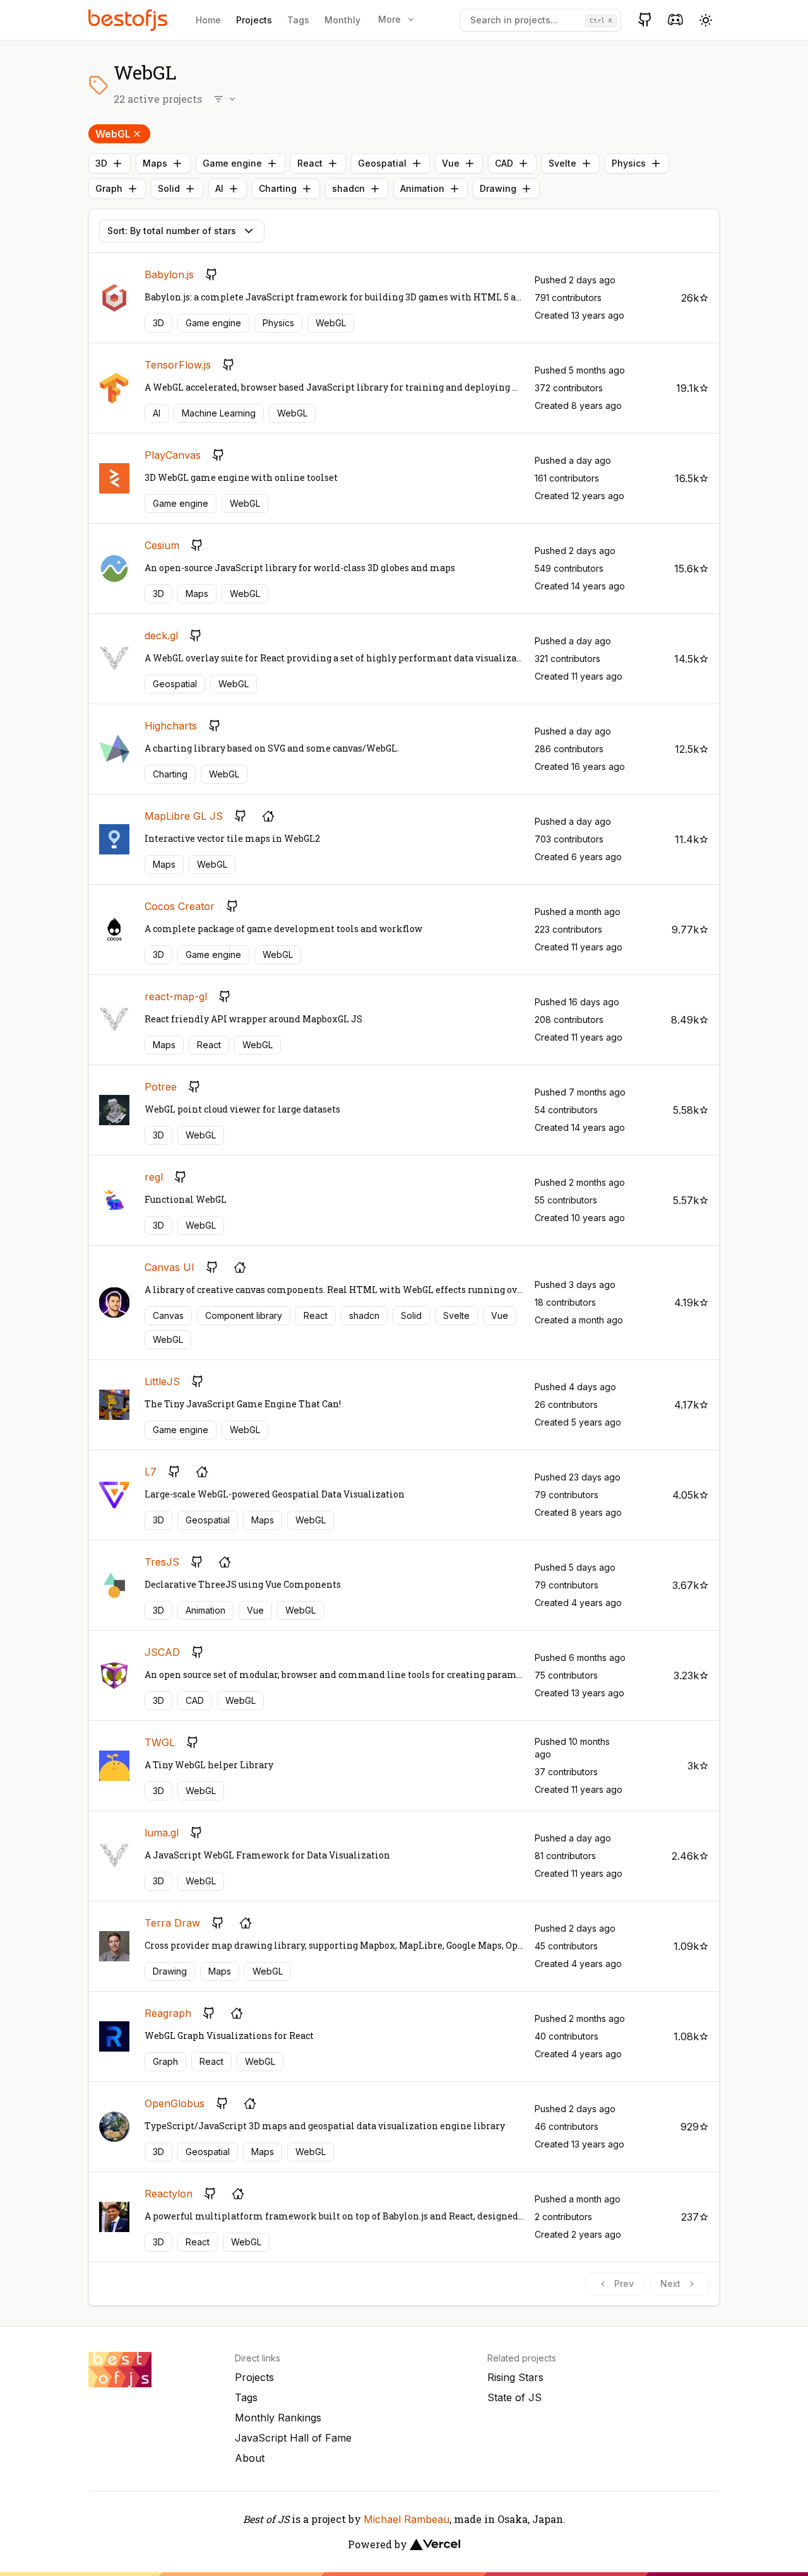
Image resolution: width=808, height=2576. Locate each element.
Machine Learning (219, 413)
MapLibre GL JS (184, 816)
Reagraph (168, 2013)
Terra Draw (172, 1923)
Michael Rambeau (407, 2519)
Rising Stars (515, 2377)
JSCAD (162, 1652)
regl (154, 1177)
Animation (422, 188)
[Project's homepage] (268, 816)
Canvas (168, 1315)
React (310, 163)
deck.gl (161, 635)
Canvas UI (169, 1267)
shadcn (348, 188)
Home (208, 20)
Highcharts (171, 726)
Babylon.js (169, 275)
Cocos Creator (180, 906)
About (250, 2458)
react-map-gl (176, 996)
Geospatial (382, 163)
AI (219, 188)
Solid (169, 188)
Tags (298, 20)
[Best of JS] (129, 20)
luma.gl (162, 1833)
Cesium (162, 545)
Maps (155, 163)
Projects (254, 20)
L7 (151, 1472)
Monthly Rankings (278, 2418)
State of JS (514, 2397)
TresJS (162, 1562)
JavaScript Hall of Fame (293, 2438)
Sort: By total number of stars (172, 231)
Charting (278, 188)
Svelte (562, 163)
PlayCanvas (173, 455)
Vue (451, 163)
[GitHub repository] (211, 275)
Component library (244, 1315)
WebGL (113, 134)
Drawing (498, 188)
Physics (629, 163)
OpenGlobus (175, 2103)
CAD (504, 163)
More (389, 19)
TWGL (160, 1742)
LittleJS (162, 1381)
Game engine (232, 163)
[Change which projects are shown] (225, 99)
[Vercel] (435, 2544)
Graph (109, 188)
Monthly (342, 20)
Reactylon (169, 2194)
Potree (161, 1087)
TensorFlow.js (178, 365)
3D (101, 163)
